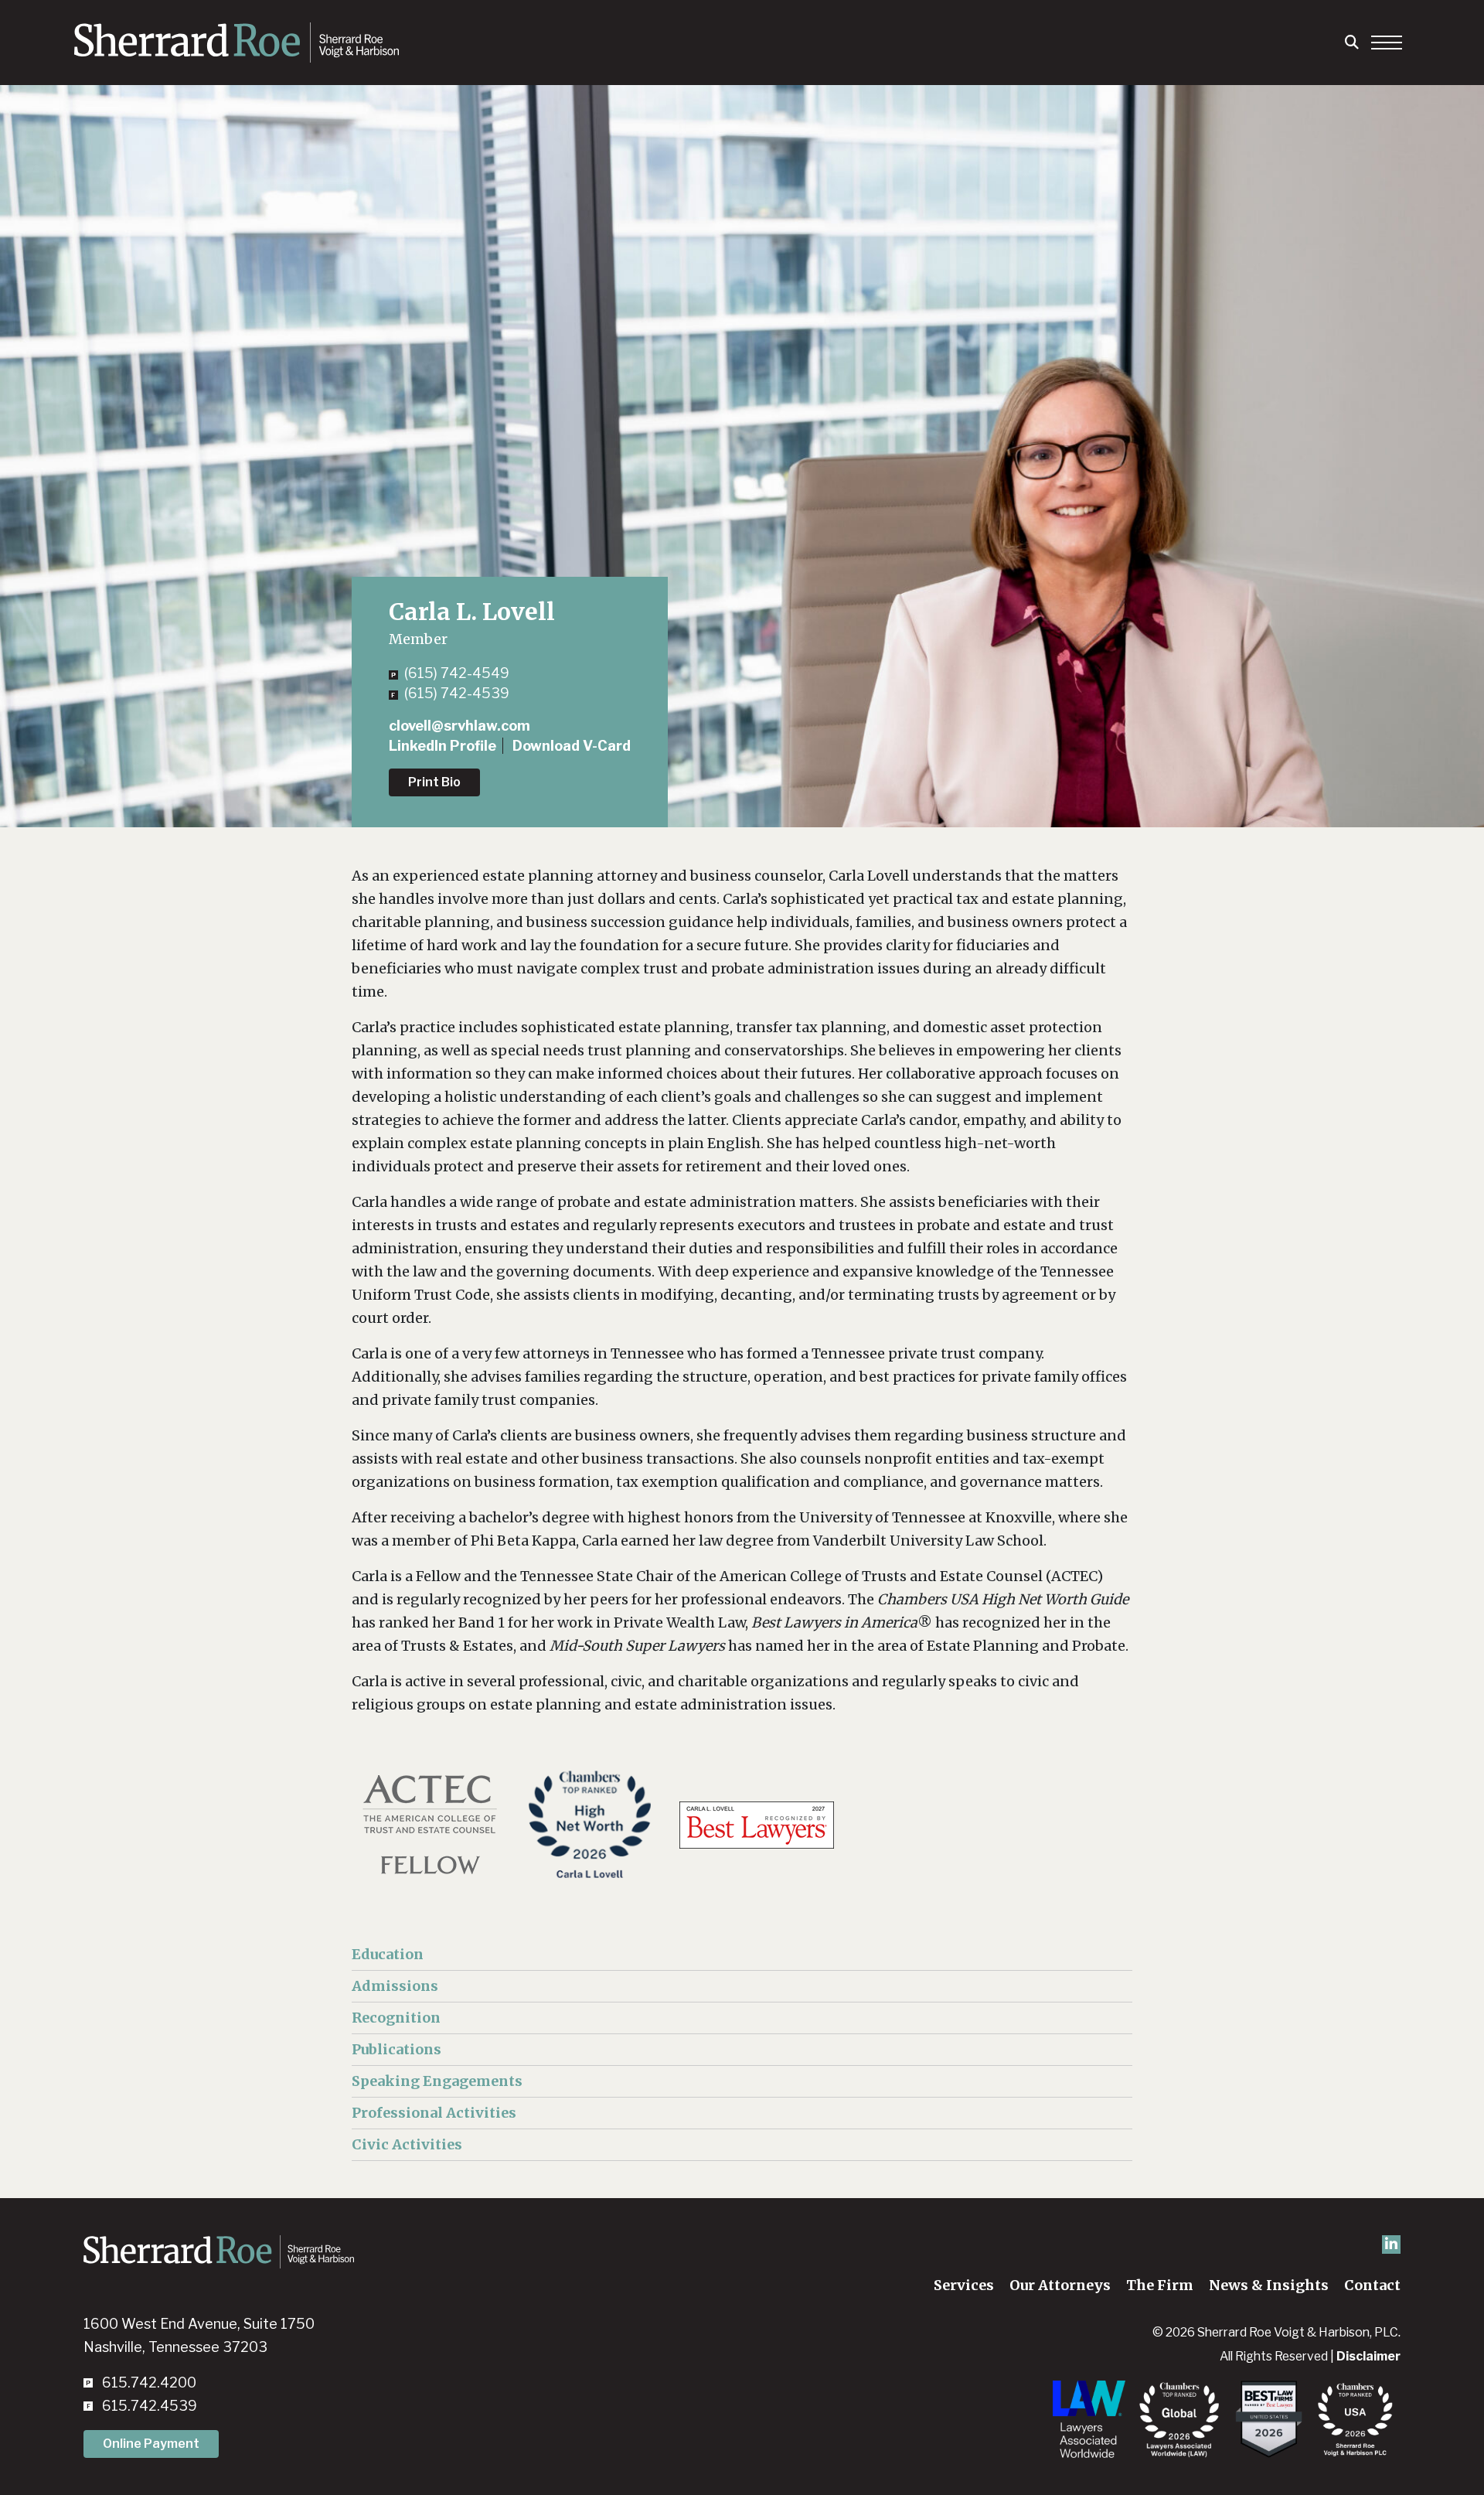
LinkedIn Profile (442, 746)
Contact (1372, 2285)
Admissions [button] (395, 1986)
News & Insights (1269, 2285)
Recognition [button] (396, 2018)
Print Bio (434, 782)
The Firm (1160, 2285)
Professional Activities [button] (434, 2113)
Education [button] (388, 1954)
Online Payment (151, 2444)
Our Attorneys (1060, 2285)
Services (964, 2285)
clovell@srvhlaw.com (459, 726)
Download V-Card (572, 746)
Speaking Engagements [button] (437, 2081)
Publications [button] (397, 2049)
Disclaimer (1368, 2356)
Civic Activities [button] (407, 2144)
